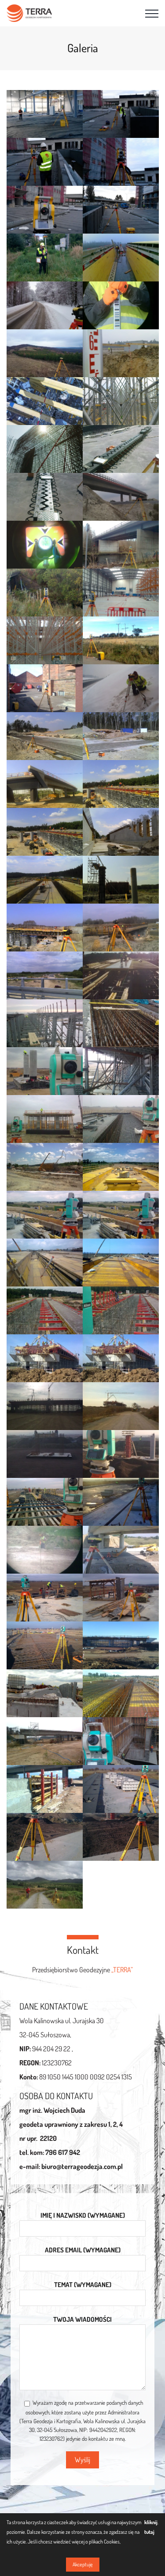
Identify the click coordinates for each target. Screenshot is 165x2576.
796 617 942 (63, 2152)
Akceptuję (83, 2564)
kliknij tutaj (151, 2527)
